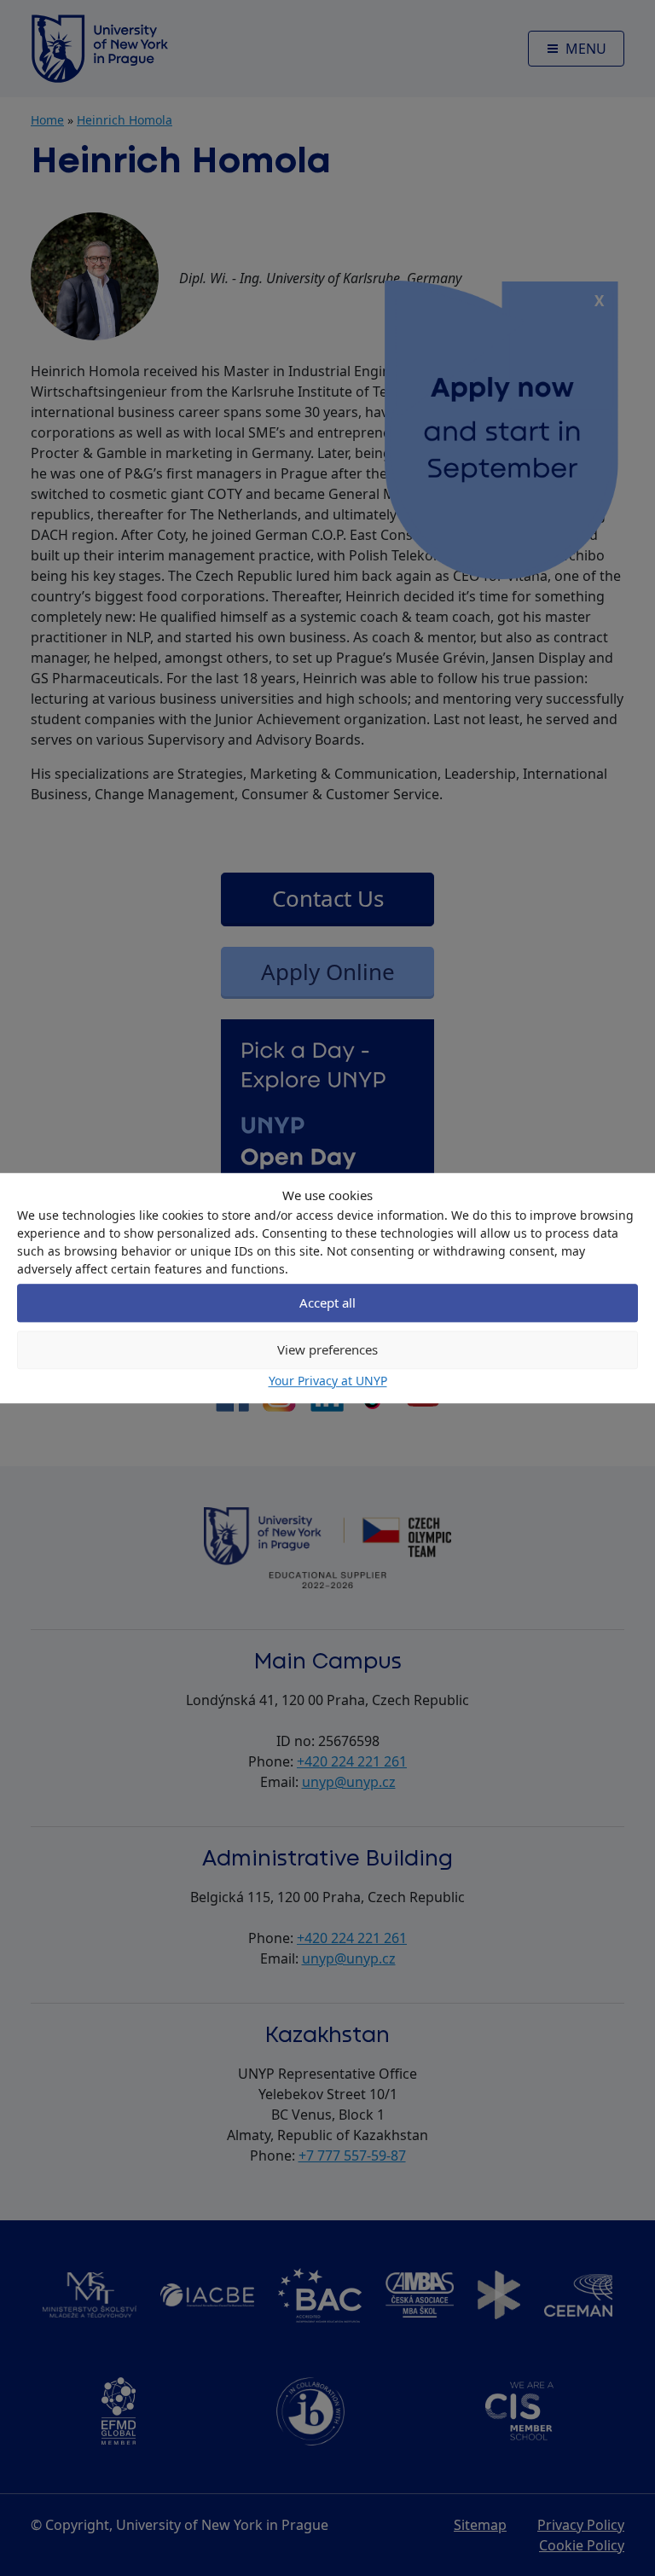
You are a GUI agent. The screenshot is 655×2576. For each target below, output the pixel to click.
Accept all (327, 1303)
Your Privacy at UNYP (328, 1381)
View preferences (327, 1349)
